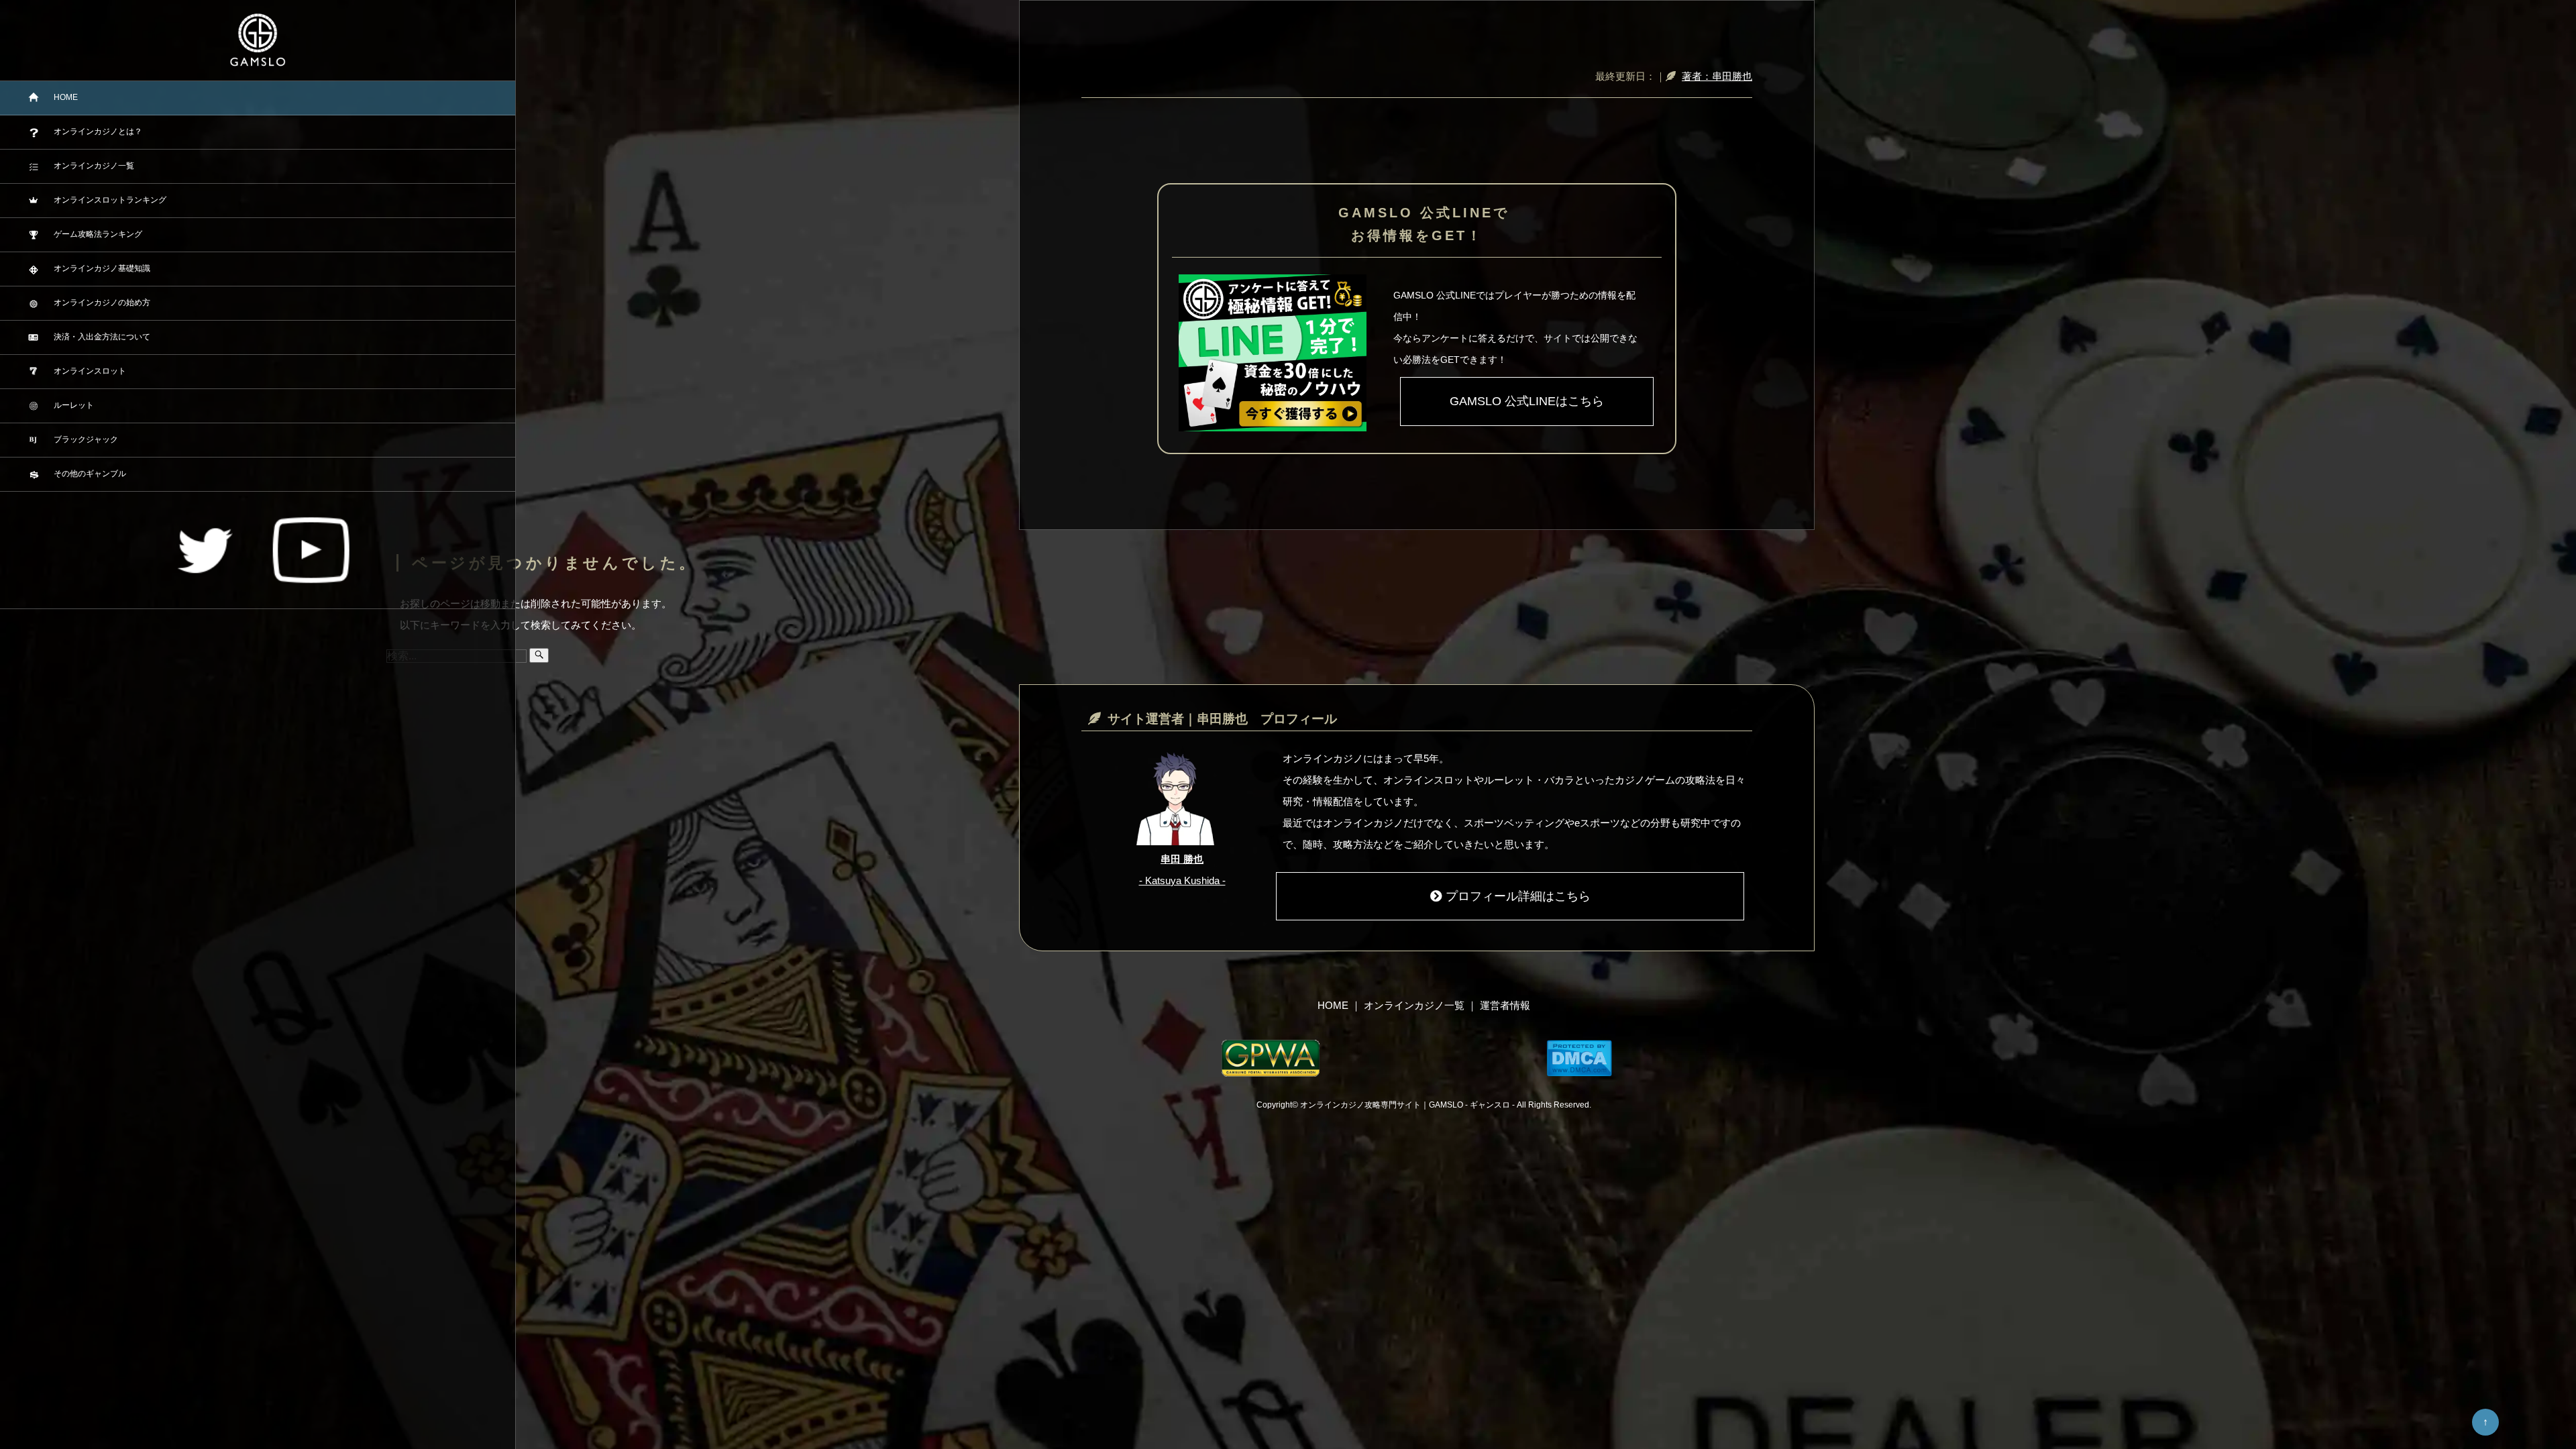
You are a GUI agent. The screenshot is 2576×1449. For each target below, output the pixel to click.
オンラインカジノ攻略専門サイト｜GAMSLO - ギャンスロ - (1408, 1105)
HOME (1333, 1005)
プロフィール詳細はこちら (1518, 896)
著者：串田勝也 (1717, 76)
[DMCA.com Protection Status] (1579, 1058)
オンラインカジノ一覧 (1414, 1005)
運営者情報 (1505, 1005)
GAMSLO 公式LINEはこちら (1527, 401)
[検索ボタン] (539, 655)
